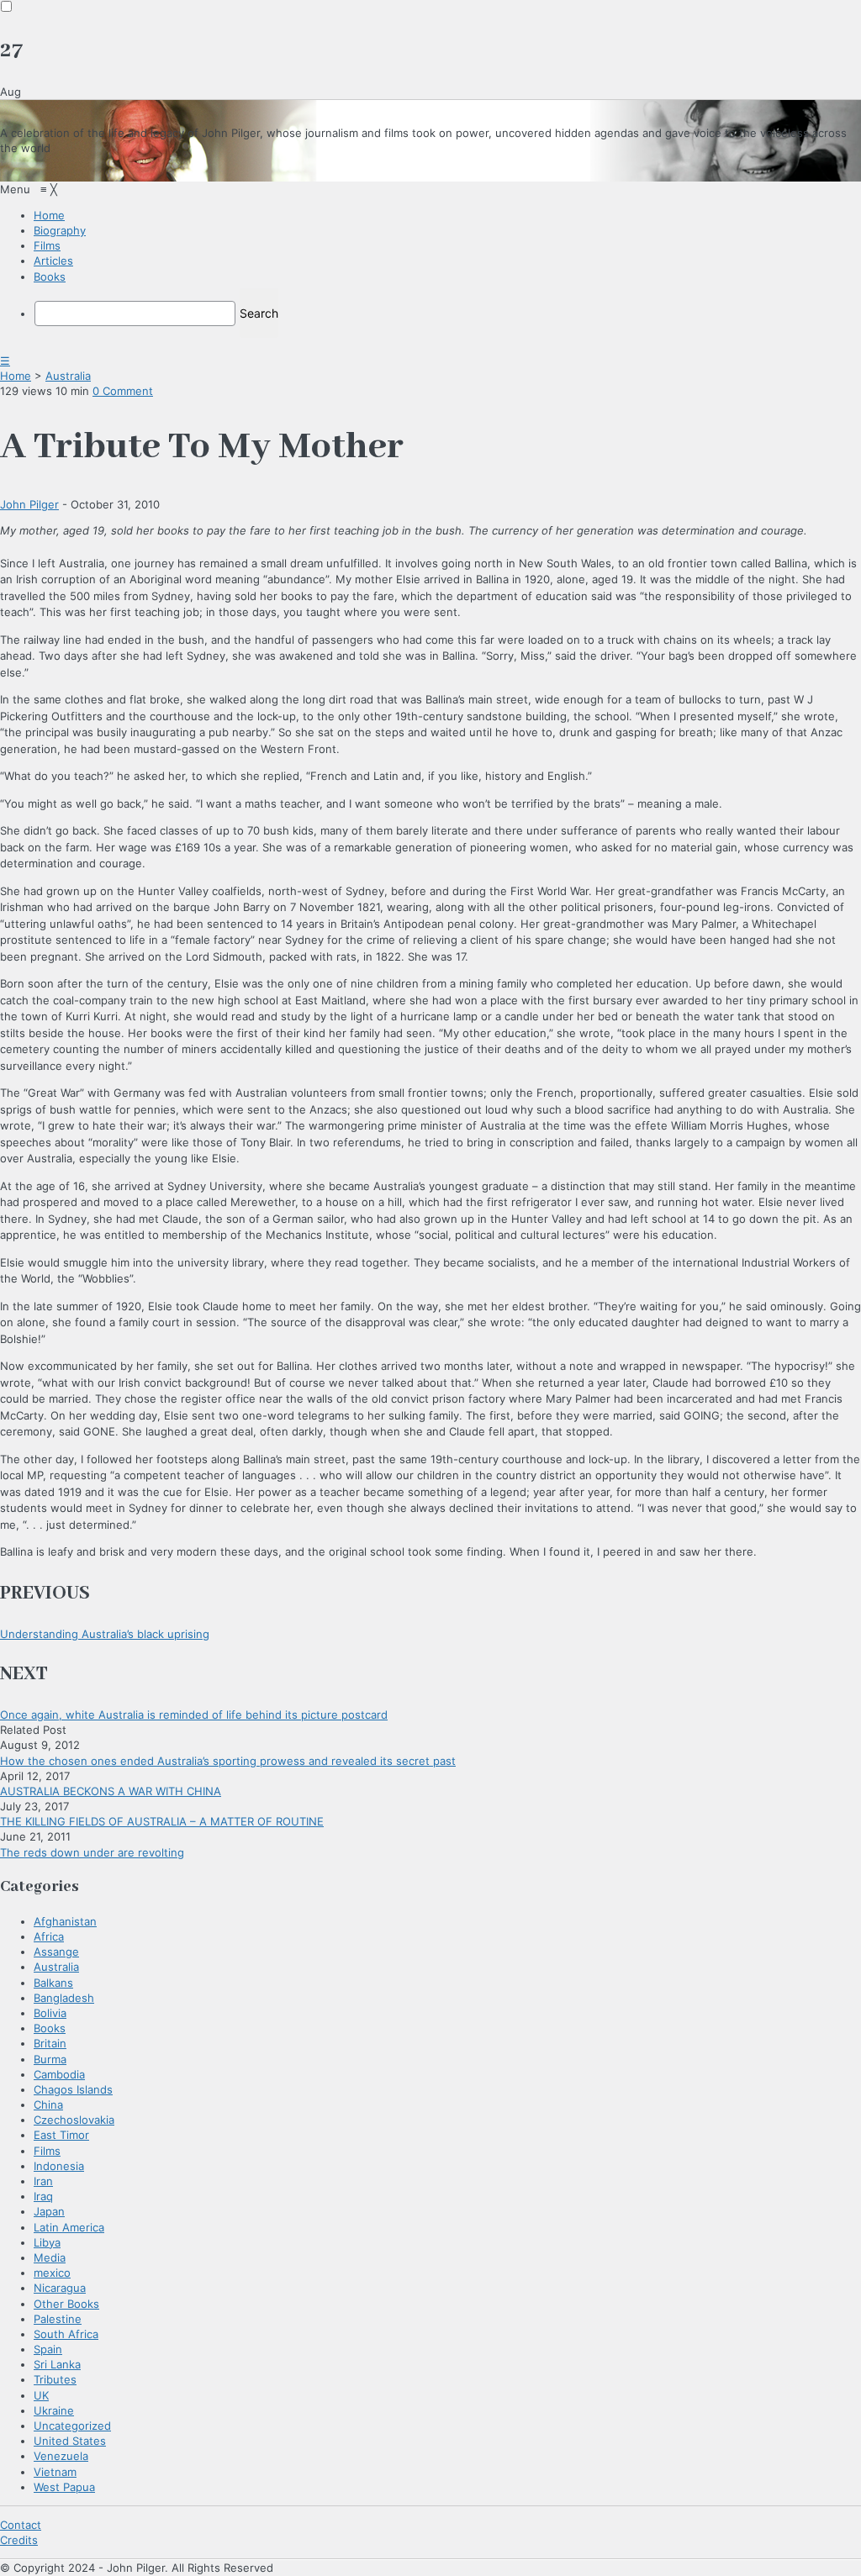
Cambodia (59, 2074)
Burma (50, 2059)
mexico (52, 2273)
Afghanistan (65, 1921)
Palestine (58, 2319)
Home (16, 376)
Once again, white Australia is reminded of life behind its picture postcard (194, 1715)
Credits (19, 2540)
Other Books (66, 2304)
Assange (56, 1952)
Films (47, 2151)
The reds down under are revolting (92, 1852)
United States (70, 2441)
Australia (68, 376)
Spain (48, 2349)
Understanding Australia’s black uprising (105, 1634)
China (48, 2105)
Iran (43, 2181)
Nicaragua (60, 2288)
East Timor (61, 2135)
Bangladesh (64, 1998)
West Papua (64, 2487)
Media (50, 2257)
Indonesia (59, 2166)
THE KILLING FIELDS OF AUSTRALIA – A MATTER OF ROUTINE (162, 1821)
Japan (49, 2211)
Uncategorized (72, 2426)
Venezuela (61, 2456)
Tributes (55, 2379)
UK (41, 2395)
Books (50, 2028)
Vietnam (55, 2472)
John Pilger (29, 504)
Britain (50, 2043)
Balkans (53, 1983)
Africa (49, 1936)
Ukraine (54, 2410)
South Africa (66, 2334)
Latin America (69, 2227)
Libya (47, 2242)
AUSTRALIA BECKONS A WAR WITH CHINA (111, 1791)
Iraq (43, 2196)
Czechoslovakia (74, 2120)
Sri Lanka (57, 2364)
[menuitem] (49, 215)
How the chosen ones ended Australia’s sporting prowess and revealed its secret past (228, 1761)
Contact (21, 2525)
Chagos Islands (73, 2089)
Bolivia (50, 2013)
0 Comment (123, 391)
